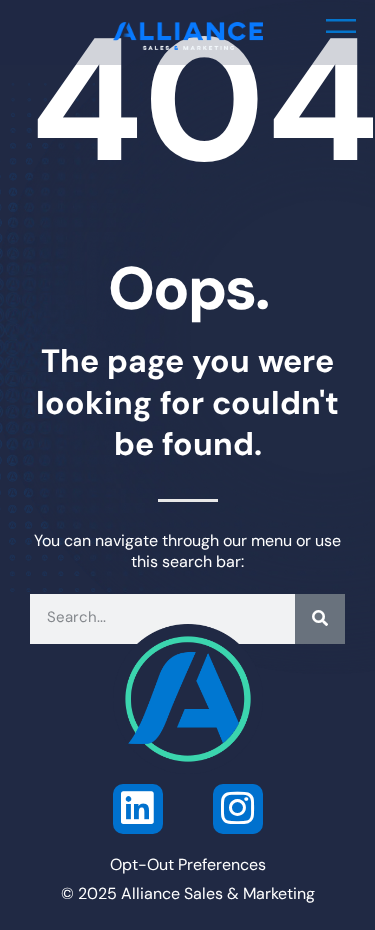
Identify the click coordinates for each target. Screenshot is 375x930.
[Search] (320, 619)
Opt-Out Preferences (188, 866)
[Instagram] (238, 809)
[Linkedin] (138, 809)
